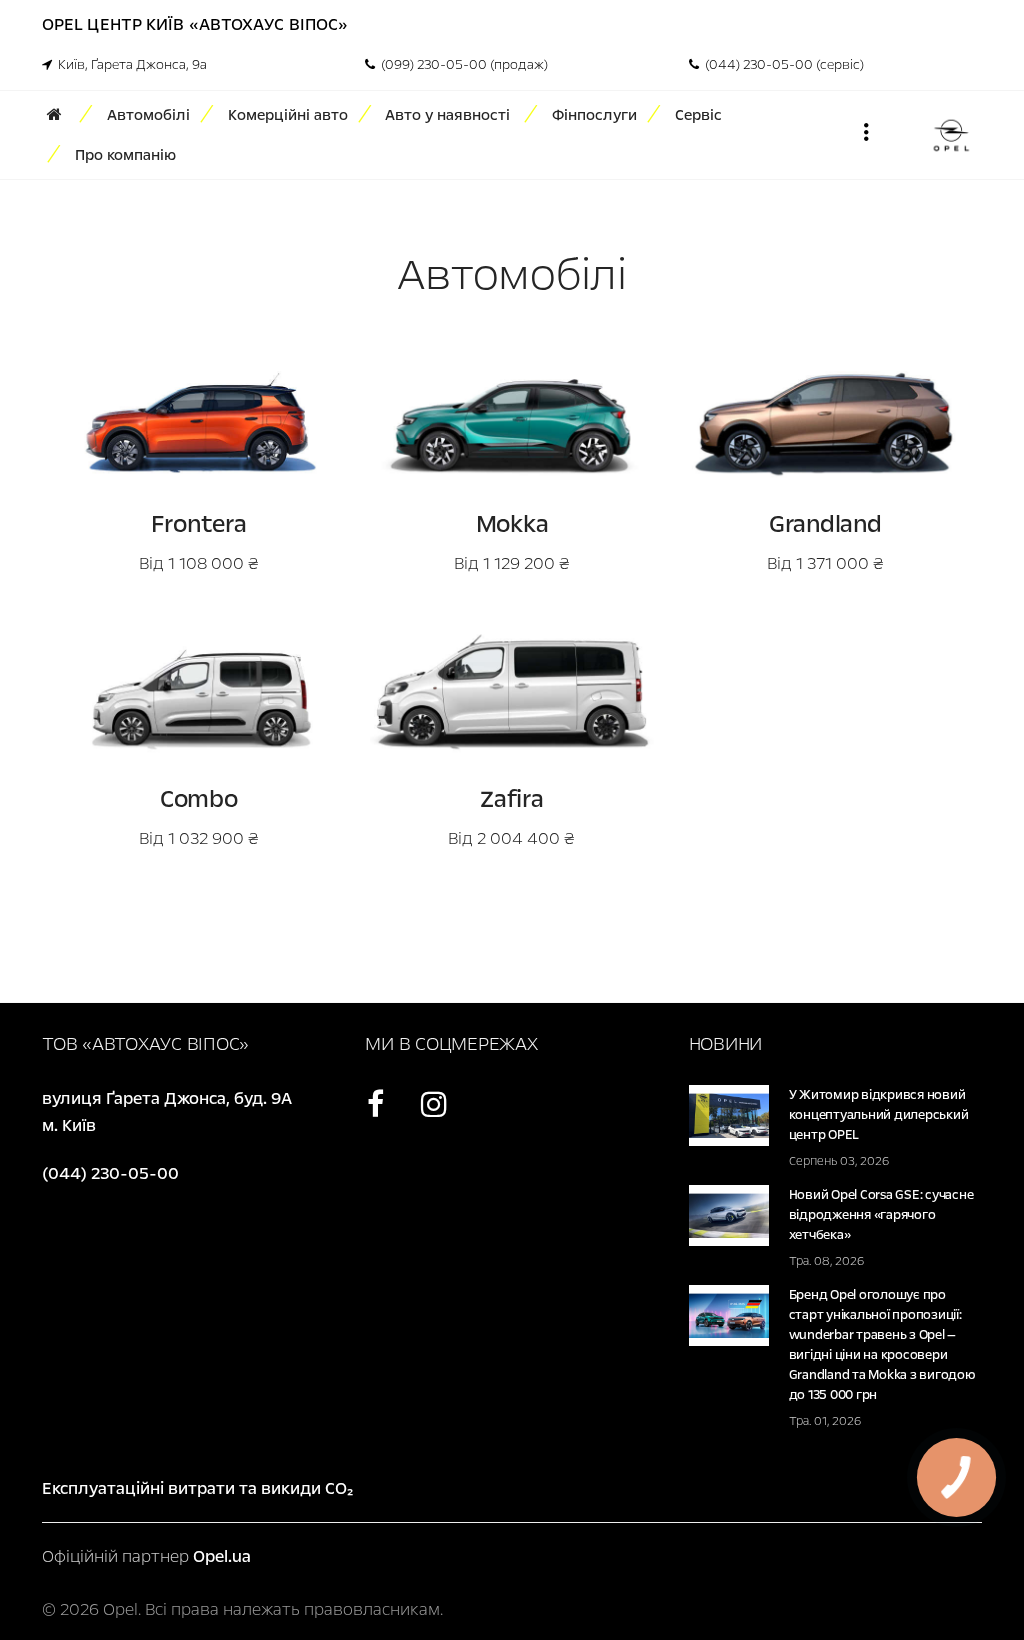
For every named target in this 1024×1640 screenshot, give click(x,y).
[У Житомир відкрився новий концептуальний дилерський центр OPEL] (729, 1114)
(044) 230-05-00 (110, 1173)
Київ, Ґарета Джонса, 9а (129, 65)
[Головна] (61, 115)
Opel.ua (222, 1556)
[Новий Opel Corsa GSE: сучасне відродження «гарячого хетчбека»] (729, 1214)
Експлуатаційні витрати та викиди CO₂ (197, 1488)
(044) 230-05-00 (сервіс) (781, 65)
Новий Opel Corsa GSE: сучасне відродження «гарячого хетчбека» (881, 1215)
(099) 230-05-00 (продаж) (461, 65)
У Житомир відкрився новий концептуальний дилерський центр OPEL (879, 1115)
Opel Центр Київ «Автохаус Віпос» (195, 24)
